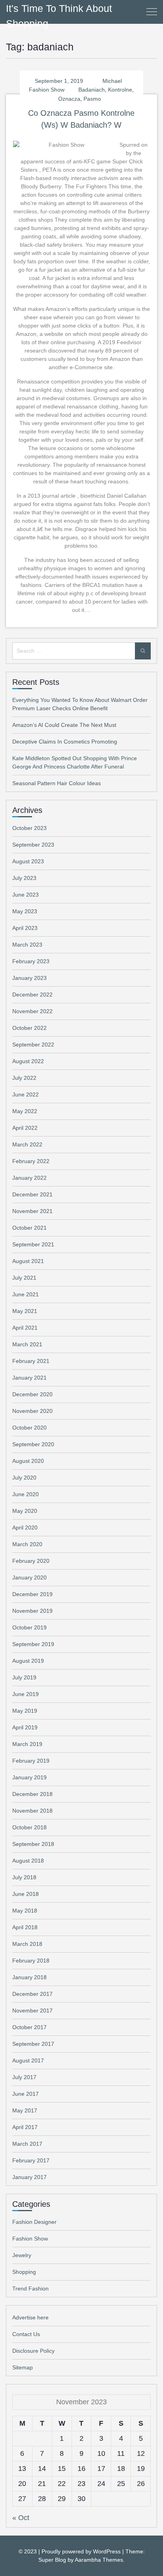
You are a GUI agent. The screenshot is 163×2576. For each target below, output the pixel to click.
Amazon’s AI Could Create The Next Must (64, 725)
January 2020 (29, 1577)
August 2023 (28, 861)
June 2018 (26, 1894)
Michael (112, 81)
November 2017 (32, 2011)
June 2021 (26, 1294)
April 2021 (25, 1328)
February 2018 (31, 1961)
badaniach (92, 90)
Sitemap (23, 2367)
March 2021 (27, 1344)
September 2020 (33, 1444)
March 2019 (27, 1744)
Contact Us (26, 2334)
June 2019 (26, 1694)
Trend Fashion (30, 2288)
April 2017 (25, 2127)
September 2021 (33, 1244)
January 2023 (29, 978)
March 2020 (27, 1544)
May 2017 (25, 2110)
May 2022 (25, 1111)
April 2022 (25, 1128)
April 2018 (25, 1927)
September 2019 (33, 1644)
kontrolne (120, 90)
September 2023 (33, 845)
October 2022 (29, 1028)
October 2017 (29, 2027)
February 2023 (31, 961)
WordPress (107, 2551)
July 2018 (24, 1877)
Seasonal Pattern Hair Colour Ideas (57, 783)
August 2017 (28, 2060)
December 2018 (32, 1794)
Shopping (24, 2272)
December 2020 (32, 1394)
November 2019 (32, 1611)
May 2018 (25, 1911)
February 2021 (31, 1361)
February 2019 (31, 1761)
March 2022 (27, 1144)
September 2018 (33, 1844)
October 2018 (29, 1827)
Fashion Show (47, 90)
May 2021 (25, 1311)
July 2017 (24, 2077)
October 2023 (29, 828)
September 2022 (33, 1045)
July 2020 (24, 1478)
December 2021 (32, 1194)
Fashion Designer (34, 2222)
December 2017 (32, 1994)
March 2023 (27, 945)
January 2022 (29, 1178)
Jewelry (22, 2255)
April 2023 (25, 928)
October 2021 (29, 1228)
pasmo (92, 99)
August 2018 (28, 1861)
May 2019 (25, 1711)
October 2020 (29, 1428)
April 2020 (25, 1528)
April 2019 (25, 1727)
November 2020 (32, 1411)
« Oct (21, 2518)
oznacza (69, 99)
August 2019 (28, 1661)
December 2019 (32, 1594)
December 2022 (32, 995)
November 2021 (32, 1211)
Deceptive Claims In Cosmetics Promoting (65, 742)
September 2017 (33, 2044)
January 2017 (29, 2177)
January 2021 (29, 1378)
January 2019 (29, 1777)
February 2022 (31, 1161)
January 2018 (29, 1977)
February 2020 (31, 1561)
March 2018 (27, 1944)
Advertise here (30, 2317)
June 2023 (26, 895)
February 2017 (31, 2160)
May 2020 (25, 1511)
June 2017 (26, 2094)
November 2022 (32, 1011)
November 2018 (32, 1811)
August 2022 (28, 1061)
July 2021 (24, 1278)
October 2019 (29, 1627)
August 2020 (28, 1461)
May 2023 (25, 911)
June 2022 (26, 1094)
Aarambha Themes (99, 2560)
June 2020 (26, 1494)
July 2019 (24, 1677)
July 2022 (24, 1078)
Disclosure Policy (33, 2351)
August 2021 (28, 1261)
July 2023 (24, 878)
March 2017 (27, 2144)
